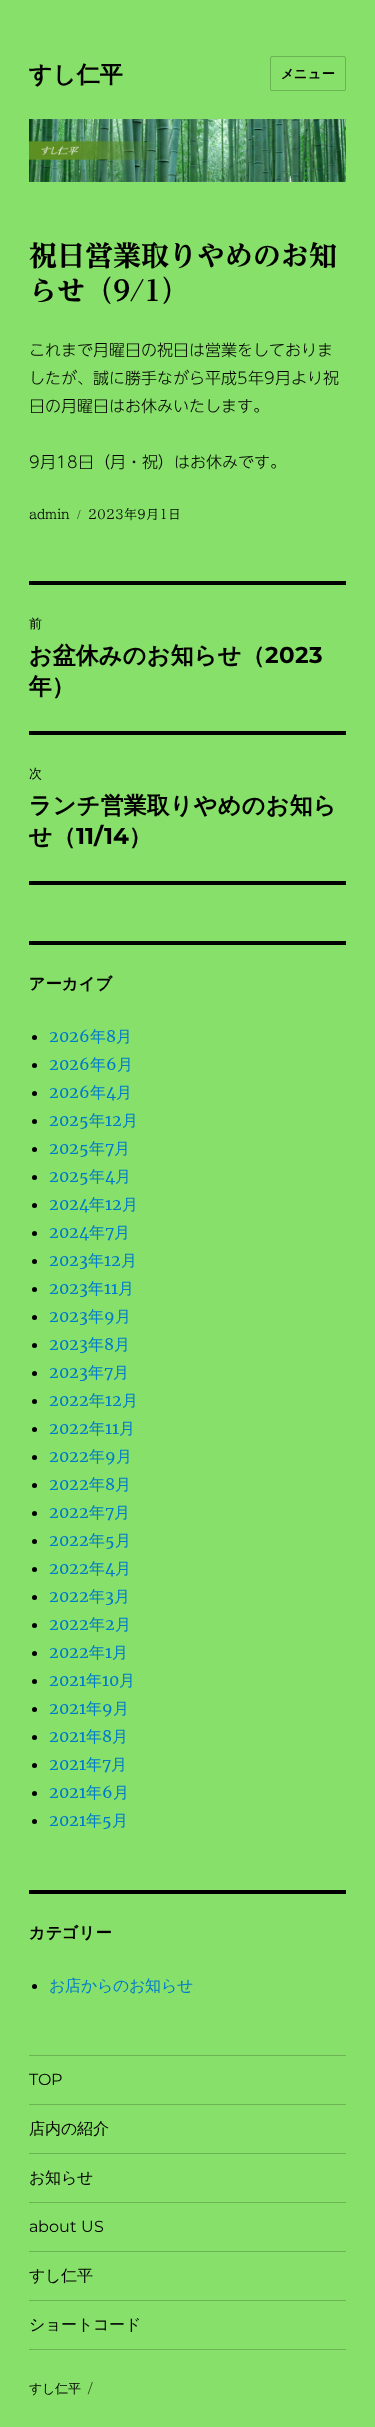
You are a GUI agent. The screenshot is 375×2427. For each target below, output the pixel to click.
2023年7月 (89, 1372)
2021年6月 (89, 1792)
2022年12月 (93, 1400)
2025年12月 (93, 1120)
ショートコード (85, 2324)
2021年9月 (89, 1708)
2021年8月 (88, 1736)
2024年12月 (93, 1204)
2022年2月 (90, 1624)
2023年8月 (89, 1344)
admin (49, 514)
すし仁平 (76, 74)
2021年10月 (92, 1680)
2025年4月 (90, 1176)
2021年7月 (88, 1764)
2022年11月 (92, 1428)
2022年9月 (90, 1456)
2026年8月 (90, 1036)
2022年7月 (89, 1512)
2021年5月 (88, 1820)
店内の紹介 (69, 2128)
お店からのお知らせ (121, 1985)
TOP (45, 2079)
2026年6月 (91, 1064)
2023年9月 (90, 1316)
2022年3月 (89, 1596)
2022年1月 (88, 1652)
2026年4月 (90, 1092)
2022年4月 (90, 1568)
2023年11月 (91, 1288)
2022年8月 (90, 1484)
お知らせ (61, 2177)
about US (66, 2226)
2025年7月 (89, 1148)
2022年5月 (90, 1540)
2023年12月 (93, 1260)
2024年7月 (89, 1232)
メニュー (308, 73)
